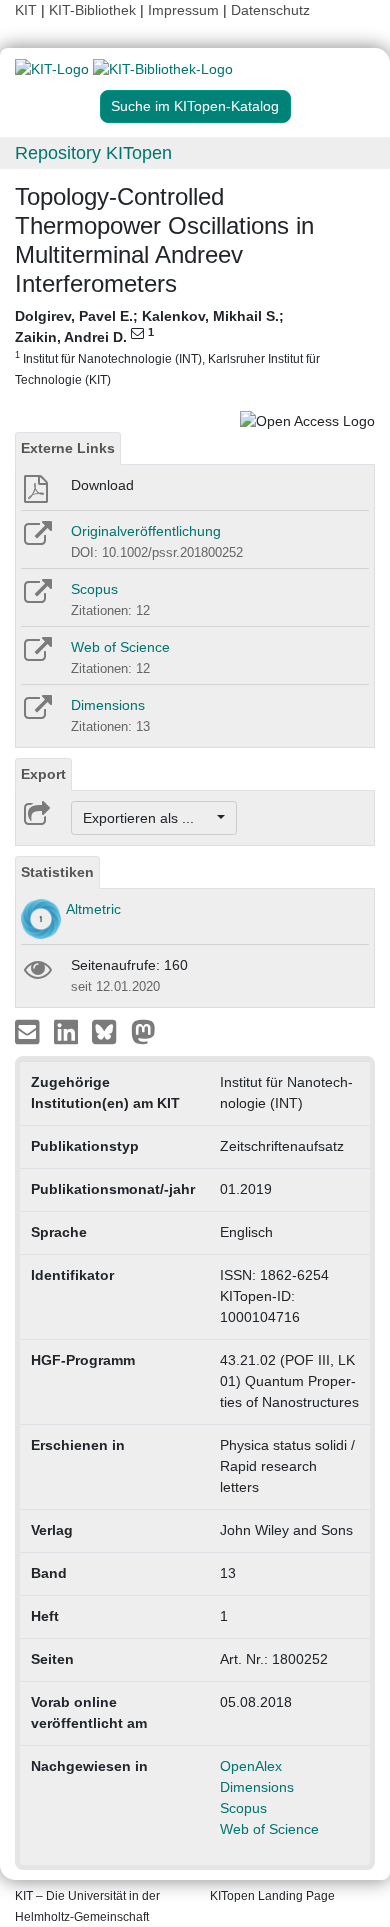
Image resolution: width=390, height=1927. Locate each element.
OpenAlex (251, 1766)
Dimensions (108, 705)
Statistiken (57, 872)
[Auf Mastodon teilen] (143, 1031)
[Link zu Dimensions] (36, 714)
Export (43, 774)
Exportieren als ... (148, 818)
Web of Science (120, 647)
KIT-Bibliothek (94, 10)
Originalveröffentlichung (146, 531)
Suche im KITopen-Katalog (195, 106)
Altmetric (93, 909)
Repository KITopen (93, 153)
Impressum (183, 10)
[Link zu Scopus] (36, 598)
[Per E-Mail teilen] (29, 1031)
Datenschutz (270, 10)
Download (102, 485)
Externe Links (68, 448)
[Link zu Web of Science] (36, 656)
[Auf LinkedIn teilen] (68, 1031)
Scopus (94, 589)
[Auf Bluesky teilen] (109, 1031)
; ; (167, 347)
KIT (26, 10)
